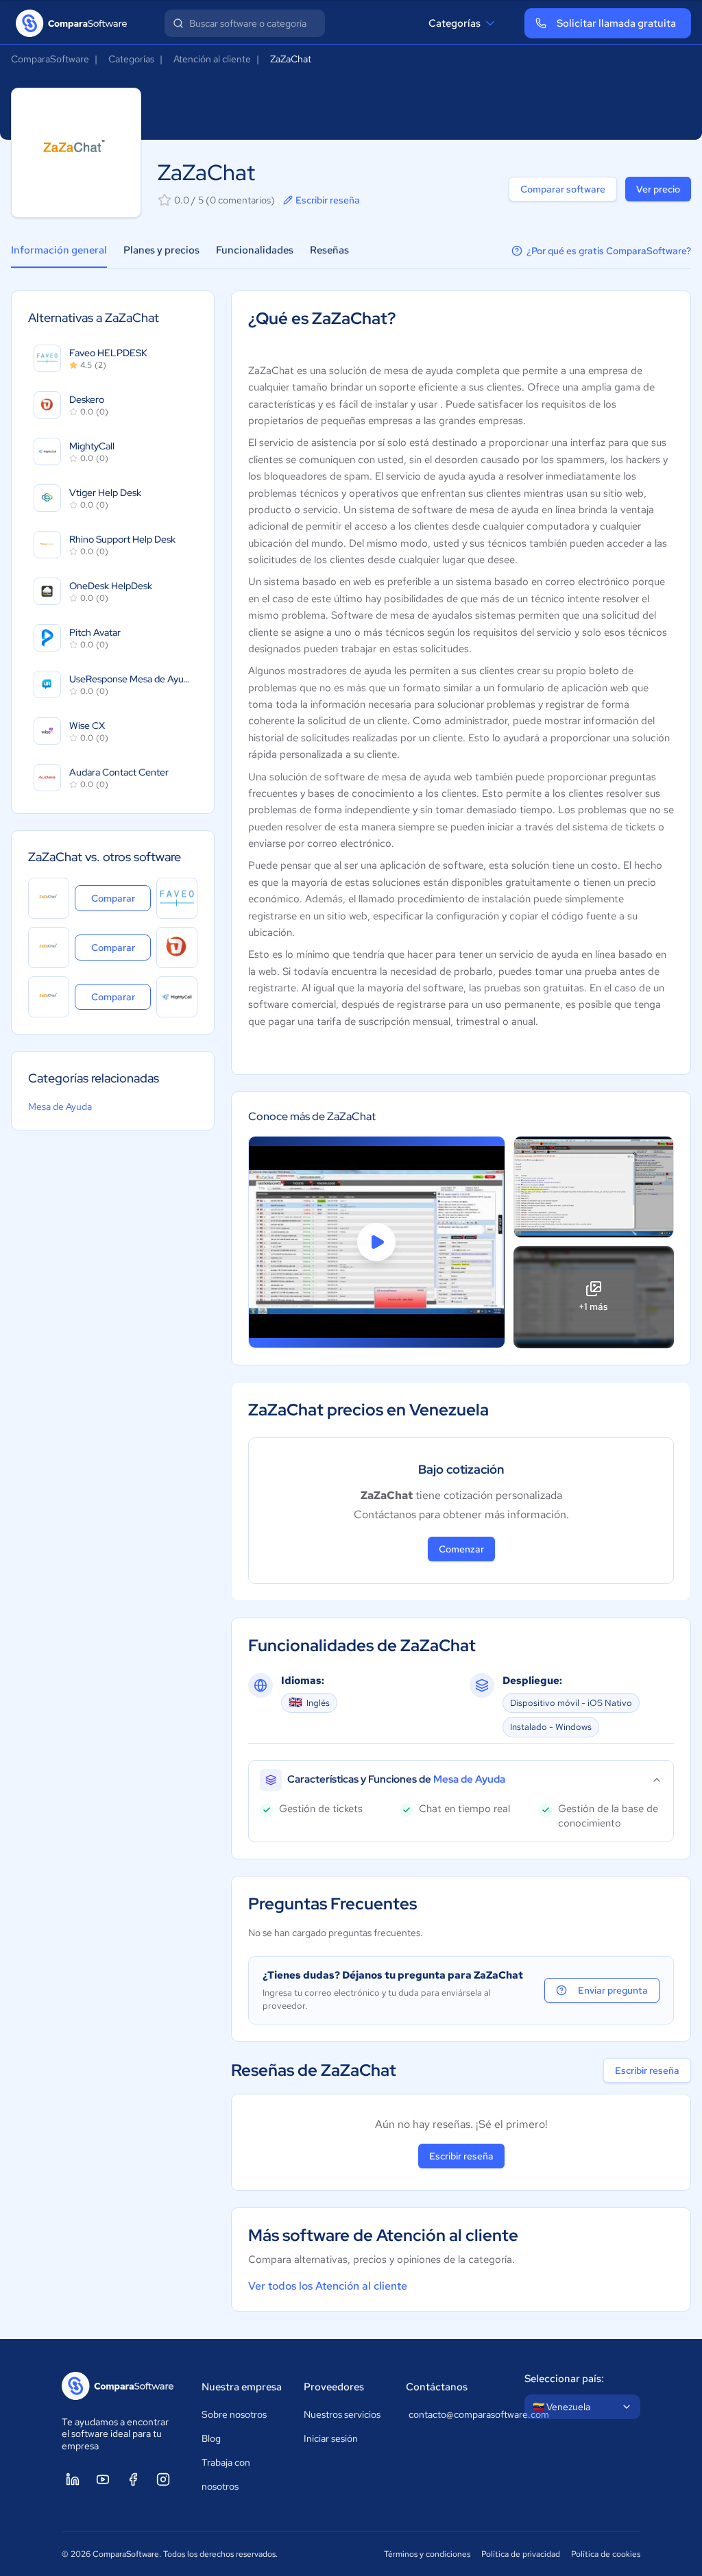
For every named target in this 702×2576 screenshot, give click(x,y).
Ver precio (658, 189)
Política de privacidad (521, 2554)
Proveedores (334, 2387)
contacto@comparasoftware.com (453, 2414)
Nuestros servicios (342, 2414)
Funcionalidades (255, 250)
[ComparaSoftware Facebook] (133, 2479)
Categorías (455, 23)
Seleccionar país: (564, 2379)
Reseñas (329, 250)
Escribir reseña (328, 200)
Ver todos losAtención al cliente (328, 2286)
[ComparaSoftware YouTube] (103, 2479)
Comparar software (563, 189)
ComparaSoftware (50, 59)
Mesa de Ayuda (60, 1106)
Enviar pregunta (613, 1990)
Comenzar (461, 1549)
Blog (211, 2438)
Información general (59, 250)
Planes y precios (161, 250)
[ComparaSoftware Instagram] (163, 2479)
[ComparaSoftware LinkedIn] (73, 2479)
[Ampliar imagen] (594, 1187)
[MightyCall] (177, 997)
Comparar (121, 898)
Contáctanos (437, 2387)
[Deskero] (177, 948)
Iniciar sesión (331, 2438)
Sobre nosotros (234, 2414)
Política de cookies (606, 2554)
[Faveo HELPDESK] (177, 898)
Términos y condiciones (427, 2554)
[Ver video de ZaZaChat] (377, 1242)
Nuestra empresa (242, 2387)
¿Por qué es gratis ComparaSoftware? (609, 251)
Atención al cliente (212, 59)
